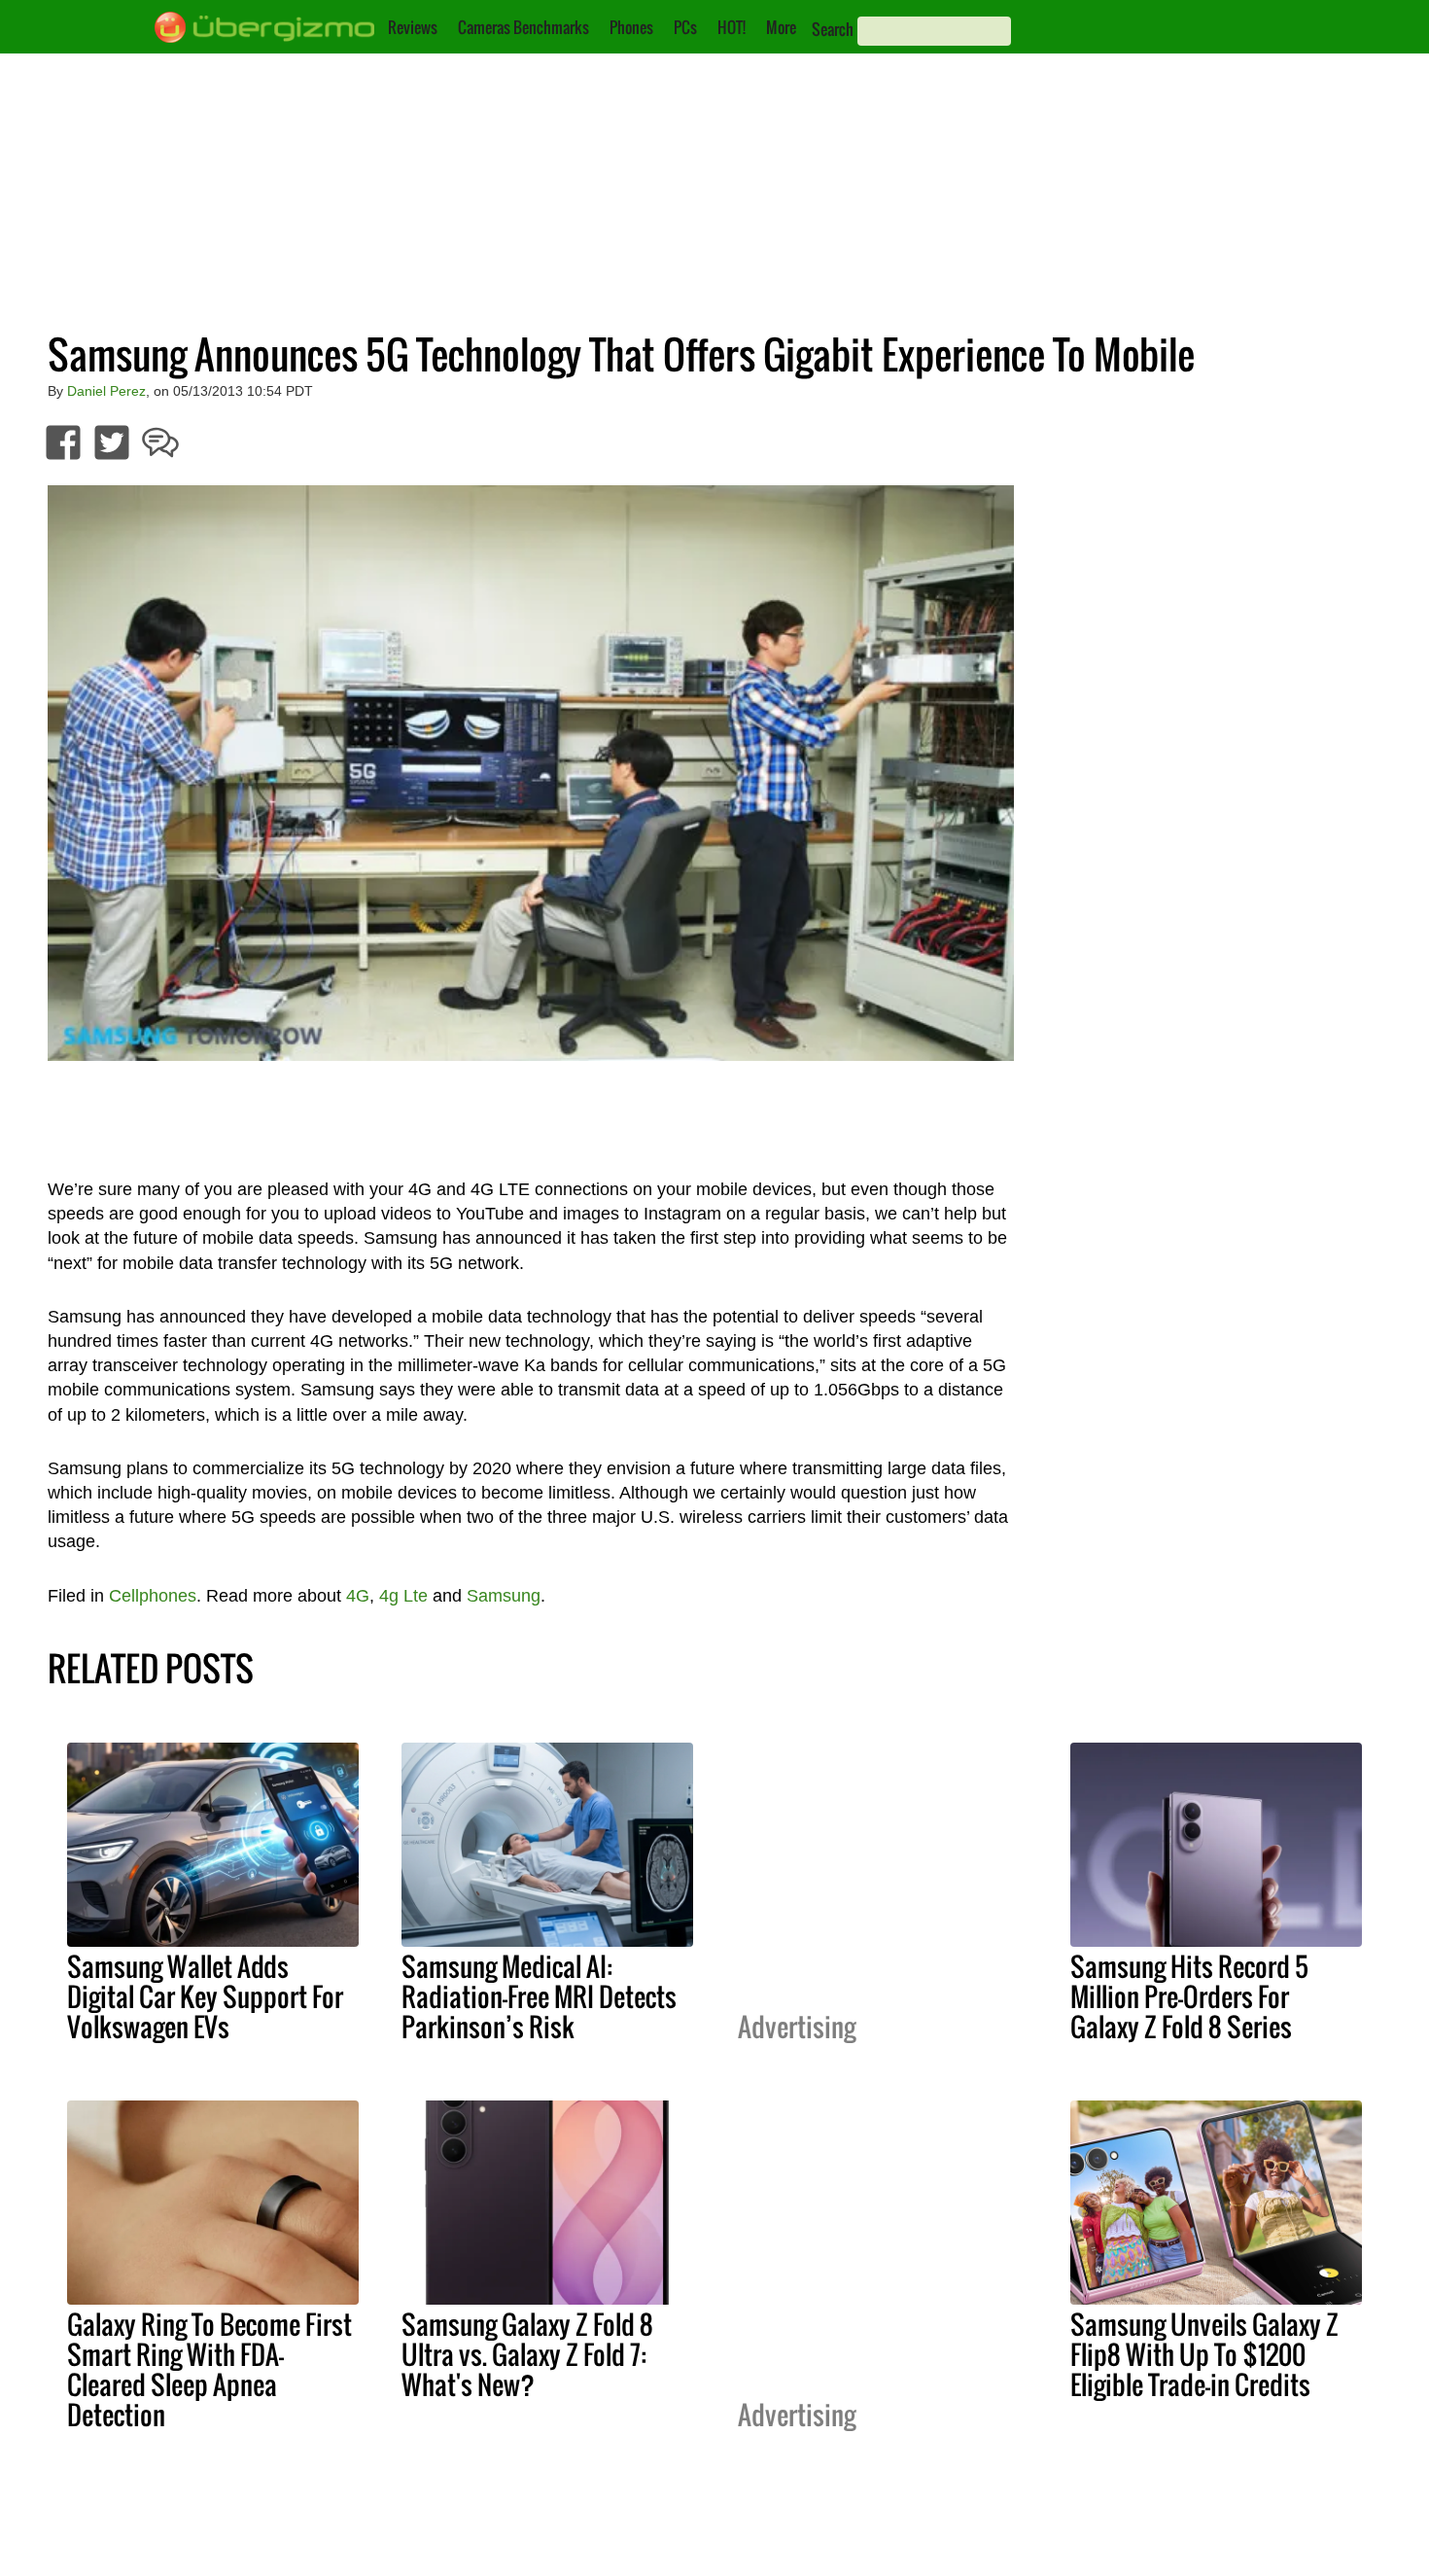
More (781, 27)
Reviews (413, 27)
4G (358, 1596)
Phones (631, 27)
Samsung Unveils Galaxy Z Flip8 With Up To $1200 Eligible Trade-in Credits (1204, 2354)
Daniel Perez (106, 391)
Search (833, 29)
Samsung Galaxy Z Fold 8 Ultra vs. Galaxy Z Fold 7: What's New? (527, 2354)
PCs (685, 27)
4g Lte (403, 1596)
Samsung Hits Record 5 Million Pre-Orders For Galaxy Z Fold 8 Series (1189, 1996)
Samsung (504, 1596)
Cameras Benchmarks (523, 27)
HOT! (732, 27)
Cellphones (153, 1596)
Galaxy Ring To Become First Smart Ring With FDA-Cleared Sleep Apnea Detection (209, 2369)
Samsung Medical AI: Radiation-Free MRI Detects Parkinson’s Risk (539, 1996)
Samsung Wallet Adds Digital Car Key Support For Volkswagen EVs (205, 1996)
